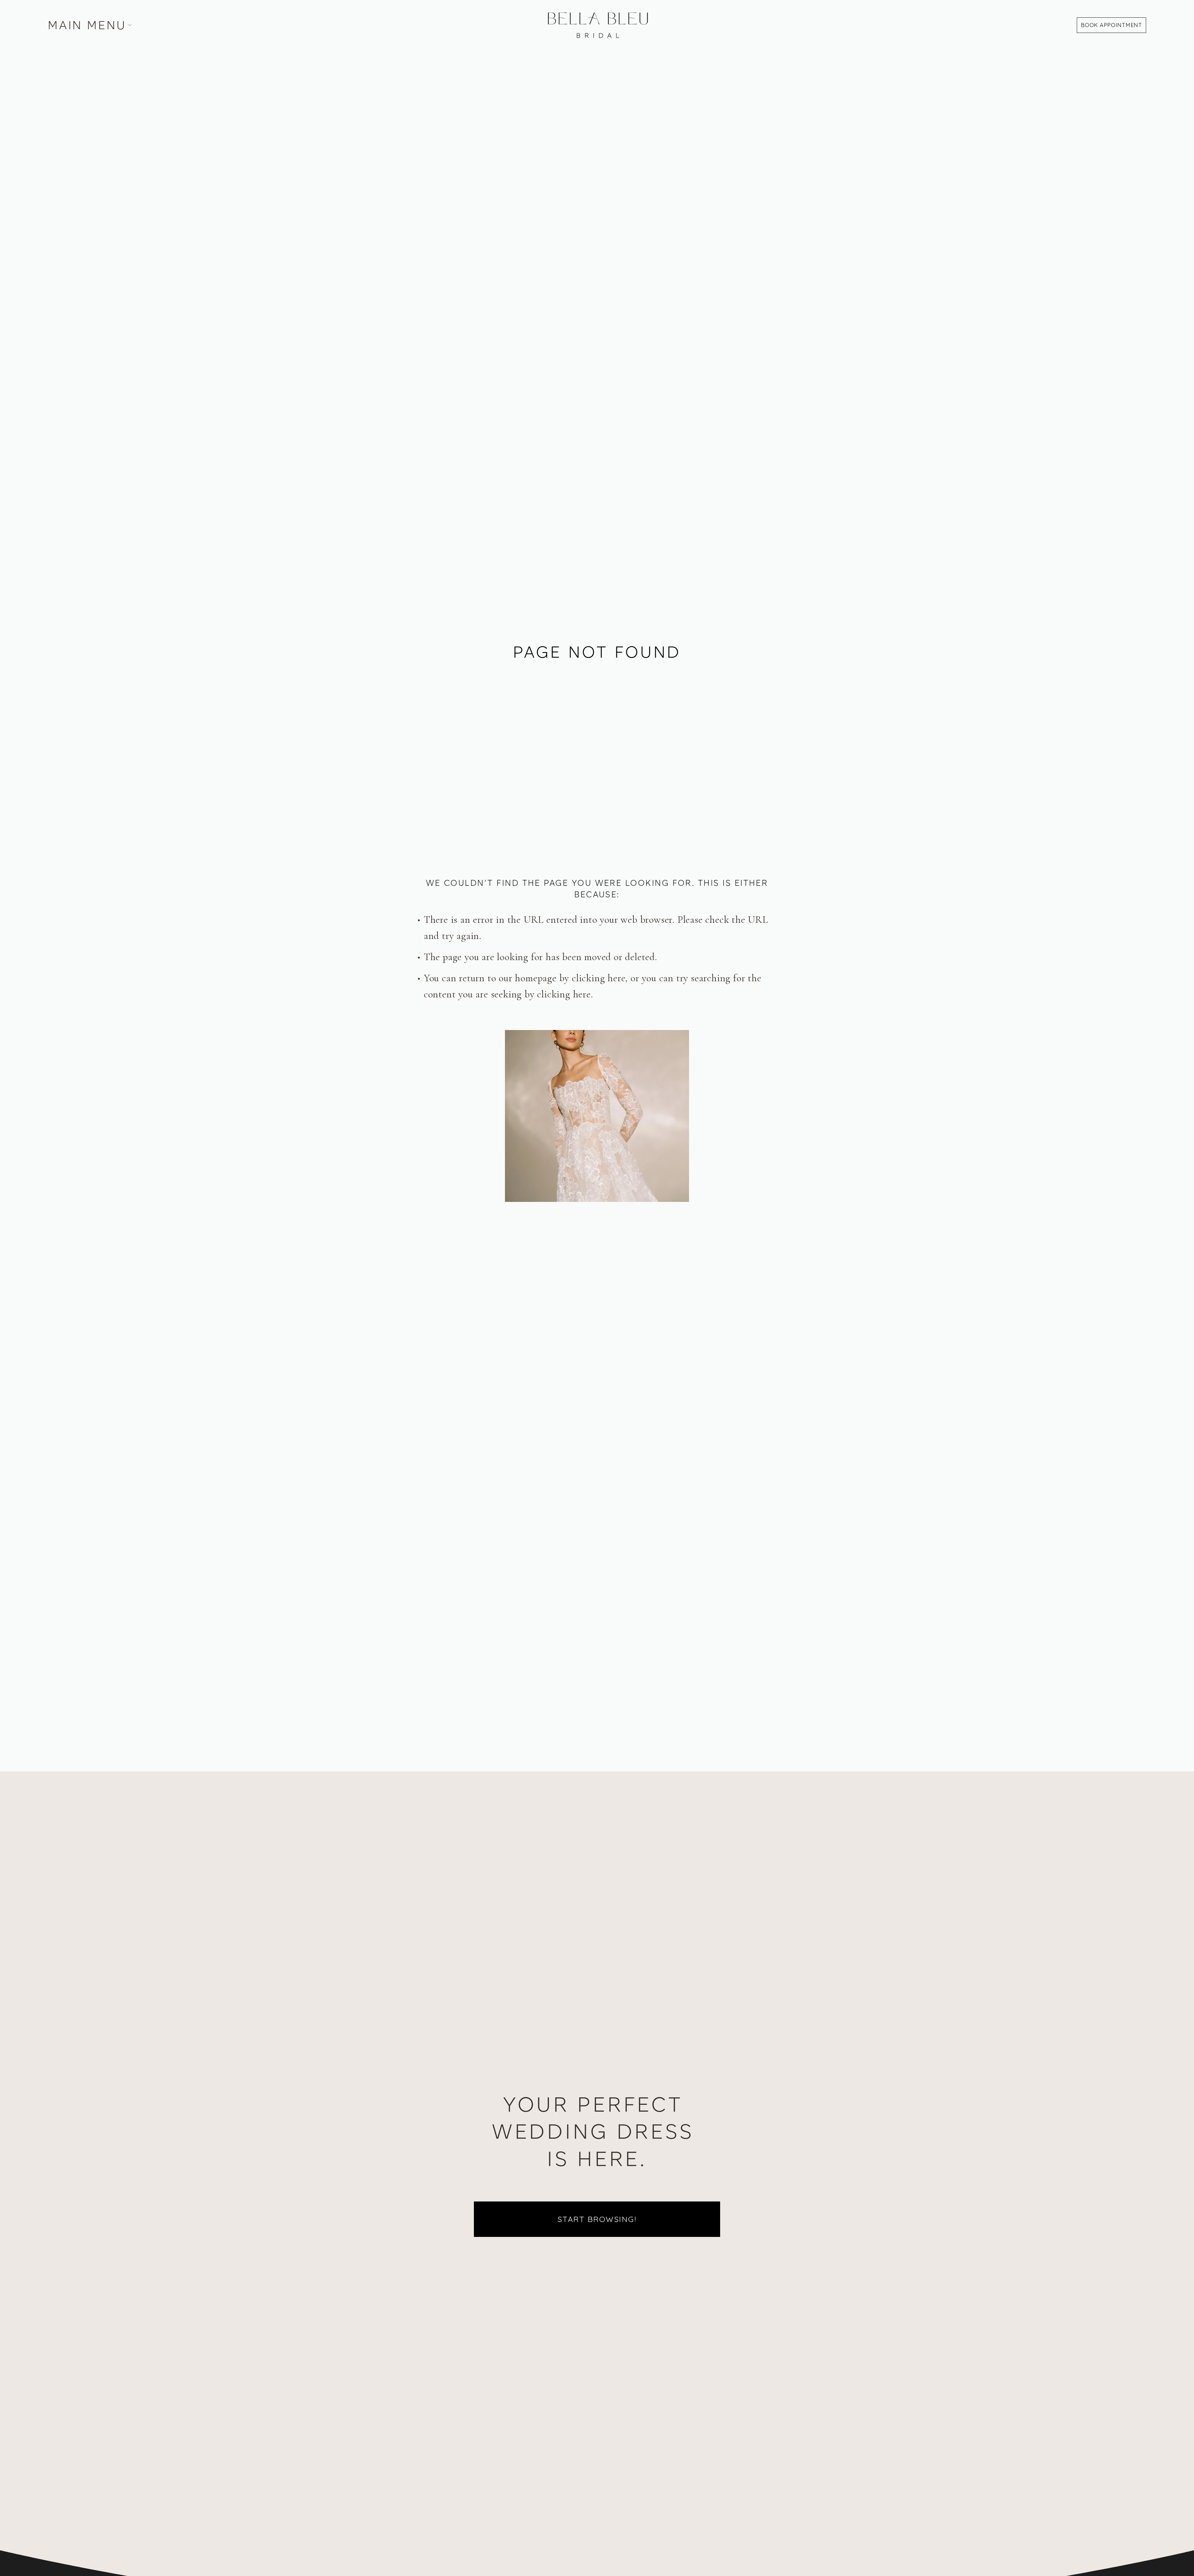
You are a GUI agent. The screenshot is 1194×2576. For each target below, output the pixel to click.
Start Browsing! (597, 2219)
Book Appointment (1111, 25)
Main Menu (87, 25)
